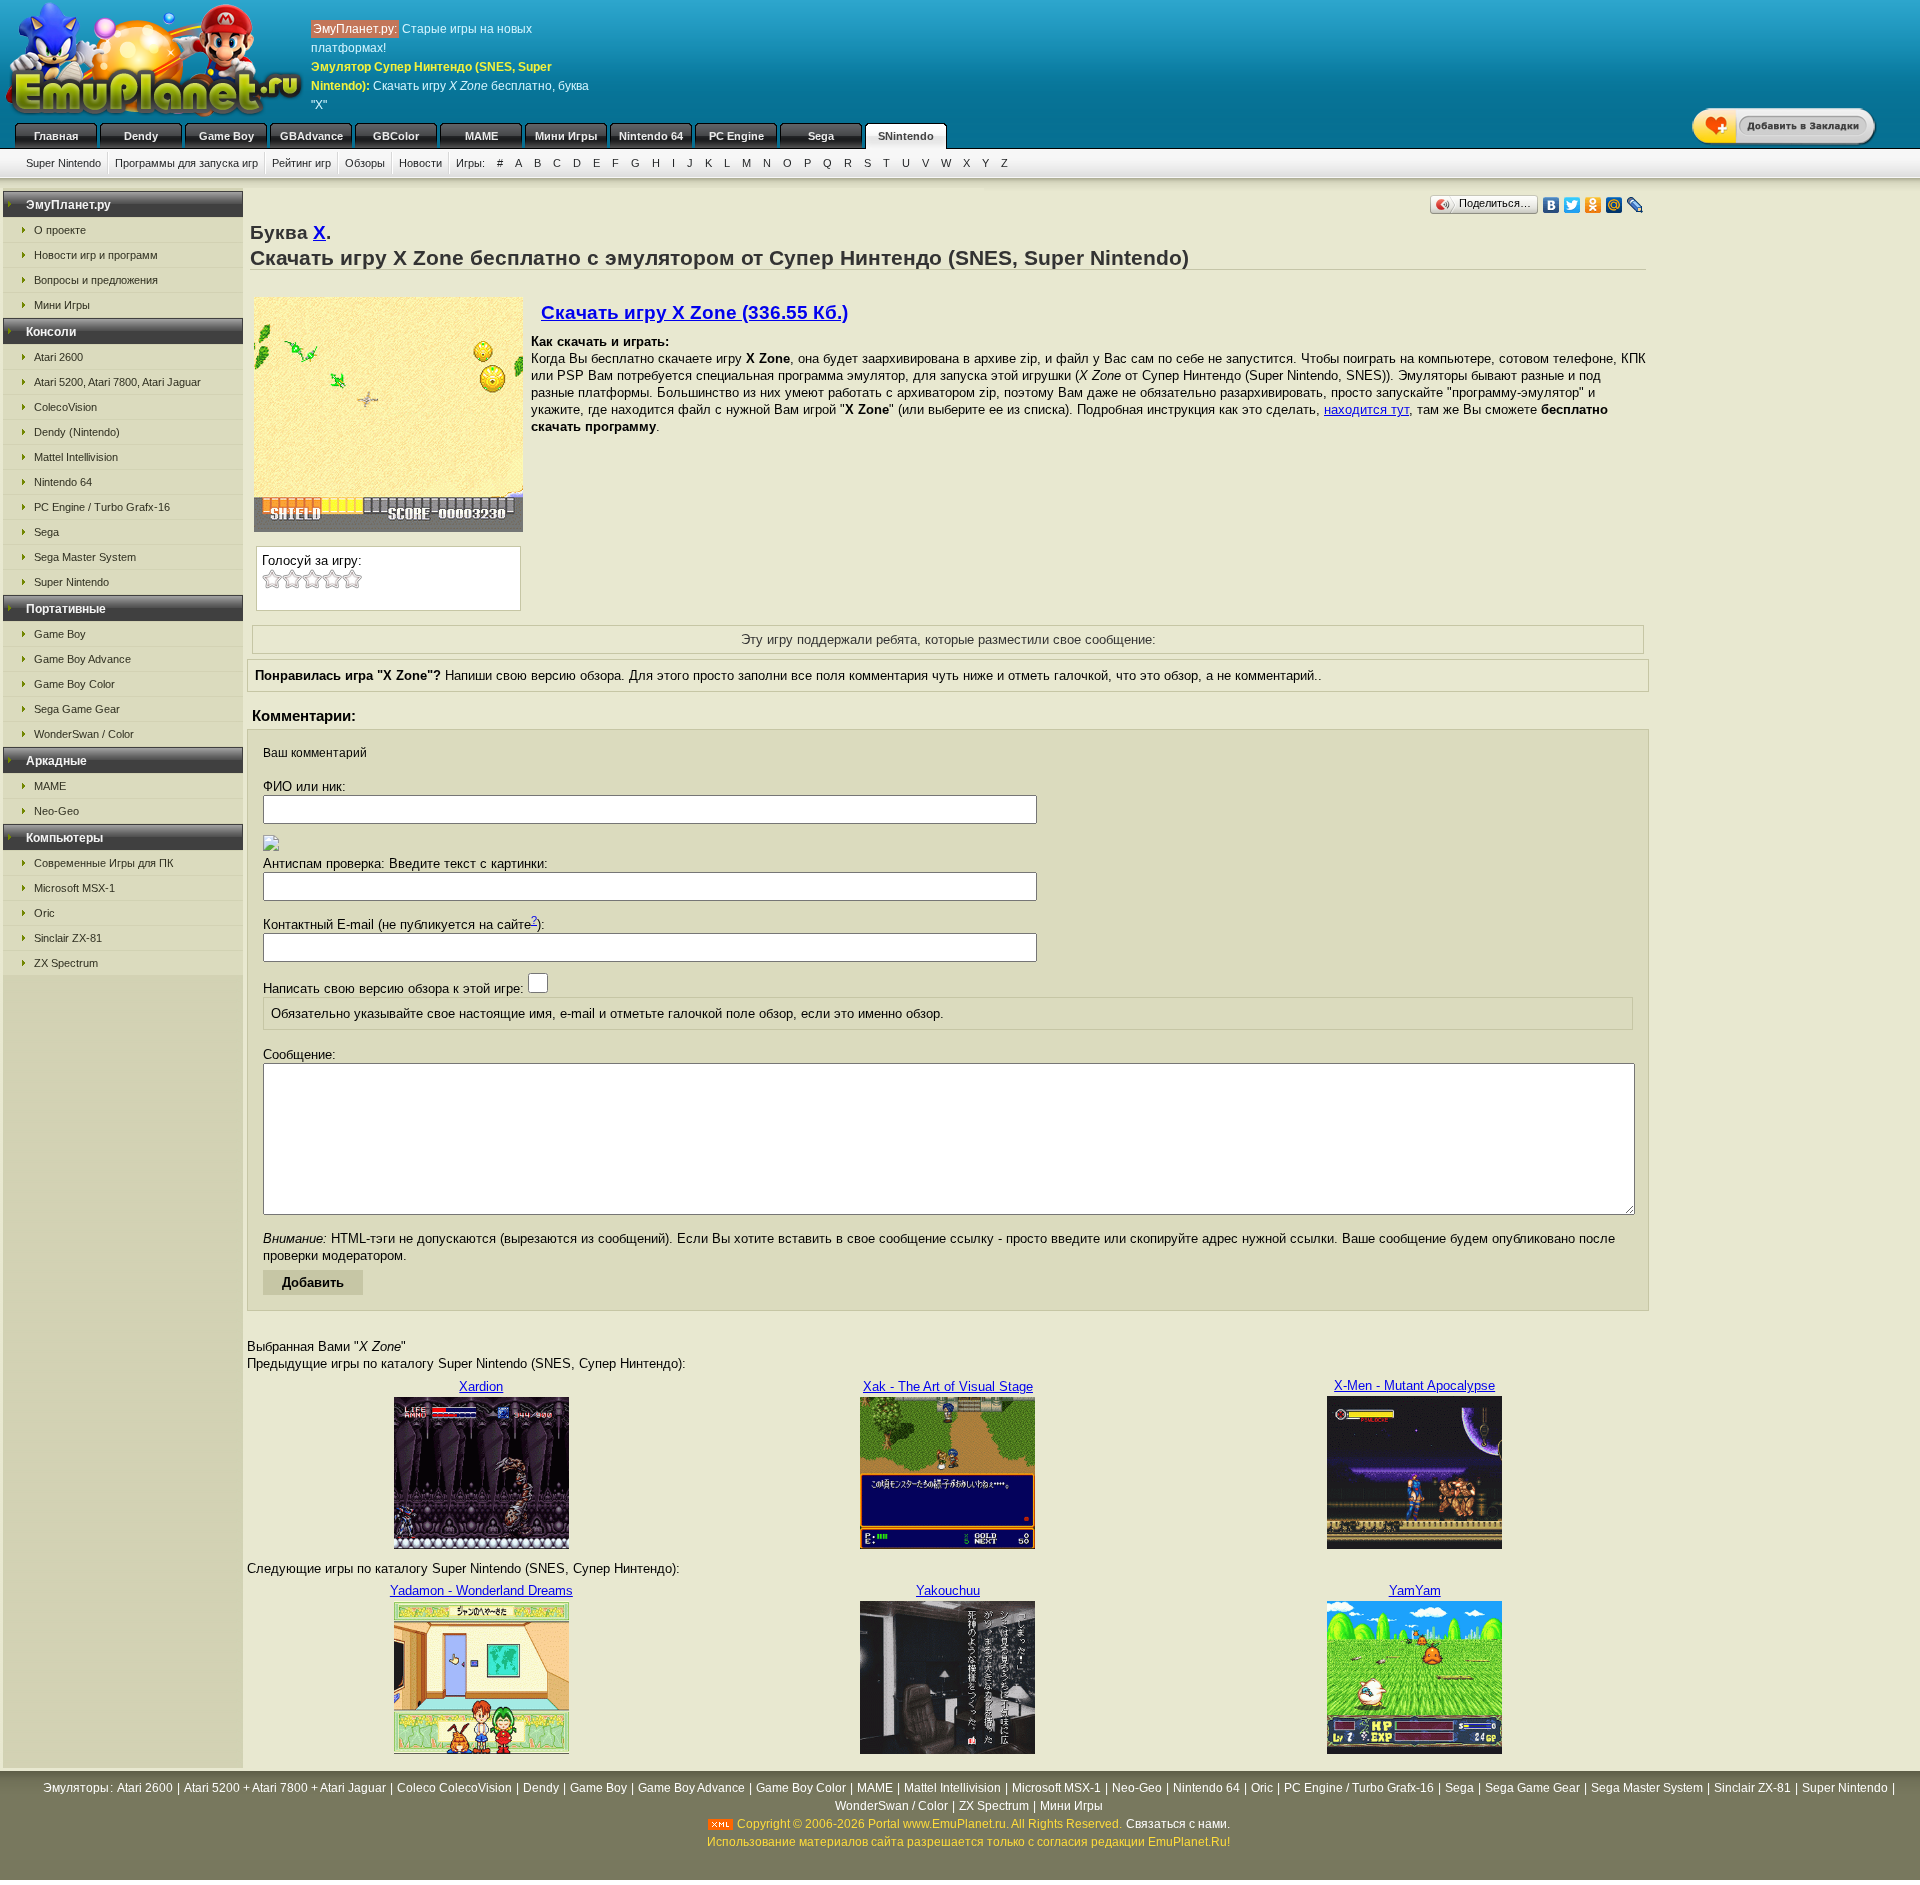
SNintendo (906, 136)
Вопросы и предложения (96, 280)
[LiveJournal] (1635, 205)
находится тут (1366, 409)
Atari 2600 (58, 357)
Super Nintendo (63, 163)
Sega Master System (85, 557)
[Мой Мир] (1614, 205)
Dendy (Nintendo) (77, 432)
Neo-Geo (56, 811)
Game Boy (226, 136)
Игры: (470, 163)
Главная (56, 136)
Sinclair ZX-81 (68, 938)
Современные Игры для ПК (103, 863)
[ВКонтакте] (1551, 205)
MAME (481, 136)
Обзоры (365, 163)
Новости (420, 163)
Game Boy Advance (82, 659)
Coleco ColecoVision (454, 1788)
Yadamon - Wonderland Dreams (481, 1590)
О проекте (60, 230)
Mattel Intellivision (76, 457)
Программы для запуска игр (186, 163)
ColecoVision (65, 407)
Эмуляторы (76, 1788)
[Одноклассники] (1593, 205)
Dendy (141, 136)
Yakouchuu (948, 1590)
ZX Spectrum (66, 963)
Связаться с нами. (1178, 1824)
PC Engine (736, 136)
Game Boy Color (74, 684)
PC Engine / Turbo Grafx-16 (102, 507)
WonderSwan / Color (84, 734)
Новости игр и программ (96, 255)
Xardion (481, 1386)
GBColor (396, 136)
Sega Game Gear (77, 709)
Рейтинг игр (301, 163)
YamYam (1415, 1590)
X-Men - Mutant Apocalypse (1414, 1385)
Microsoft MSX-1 (74, 888)
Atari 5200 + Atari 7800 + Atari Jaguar (285, 1788)
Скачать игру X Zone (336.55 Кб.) (694, 312)
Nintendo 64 (651, 136)
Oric (44, 913)
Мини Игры (566, 136)
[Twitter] (1572, 205)
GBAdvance (311, 136)
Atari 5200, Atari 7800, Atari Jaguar (117, 382)
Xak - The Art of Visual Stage (948, 1386)
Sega (821, 136)
